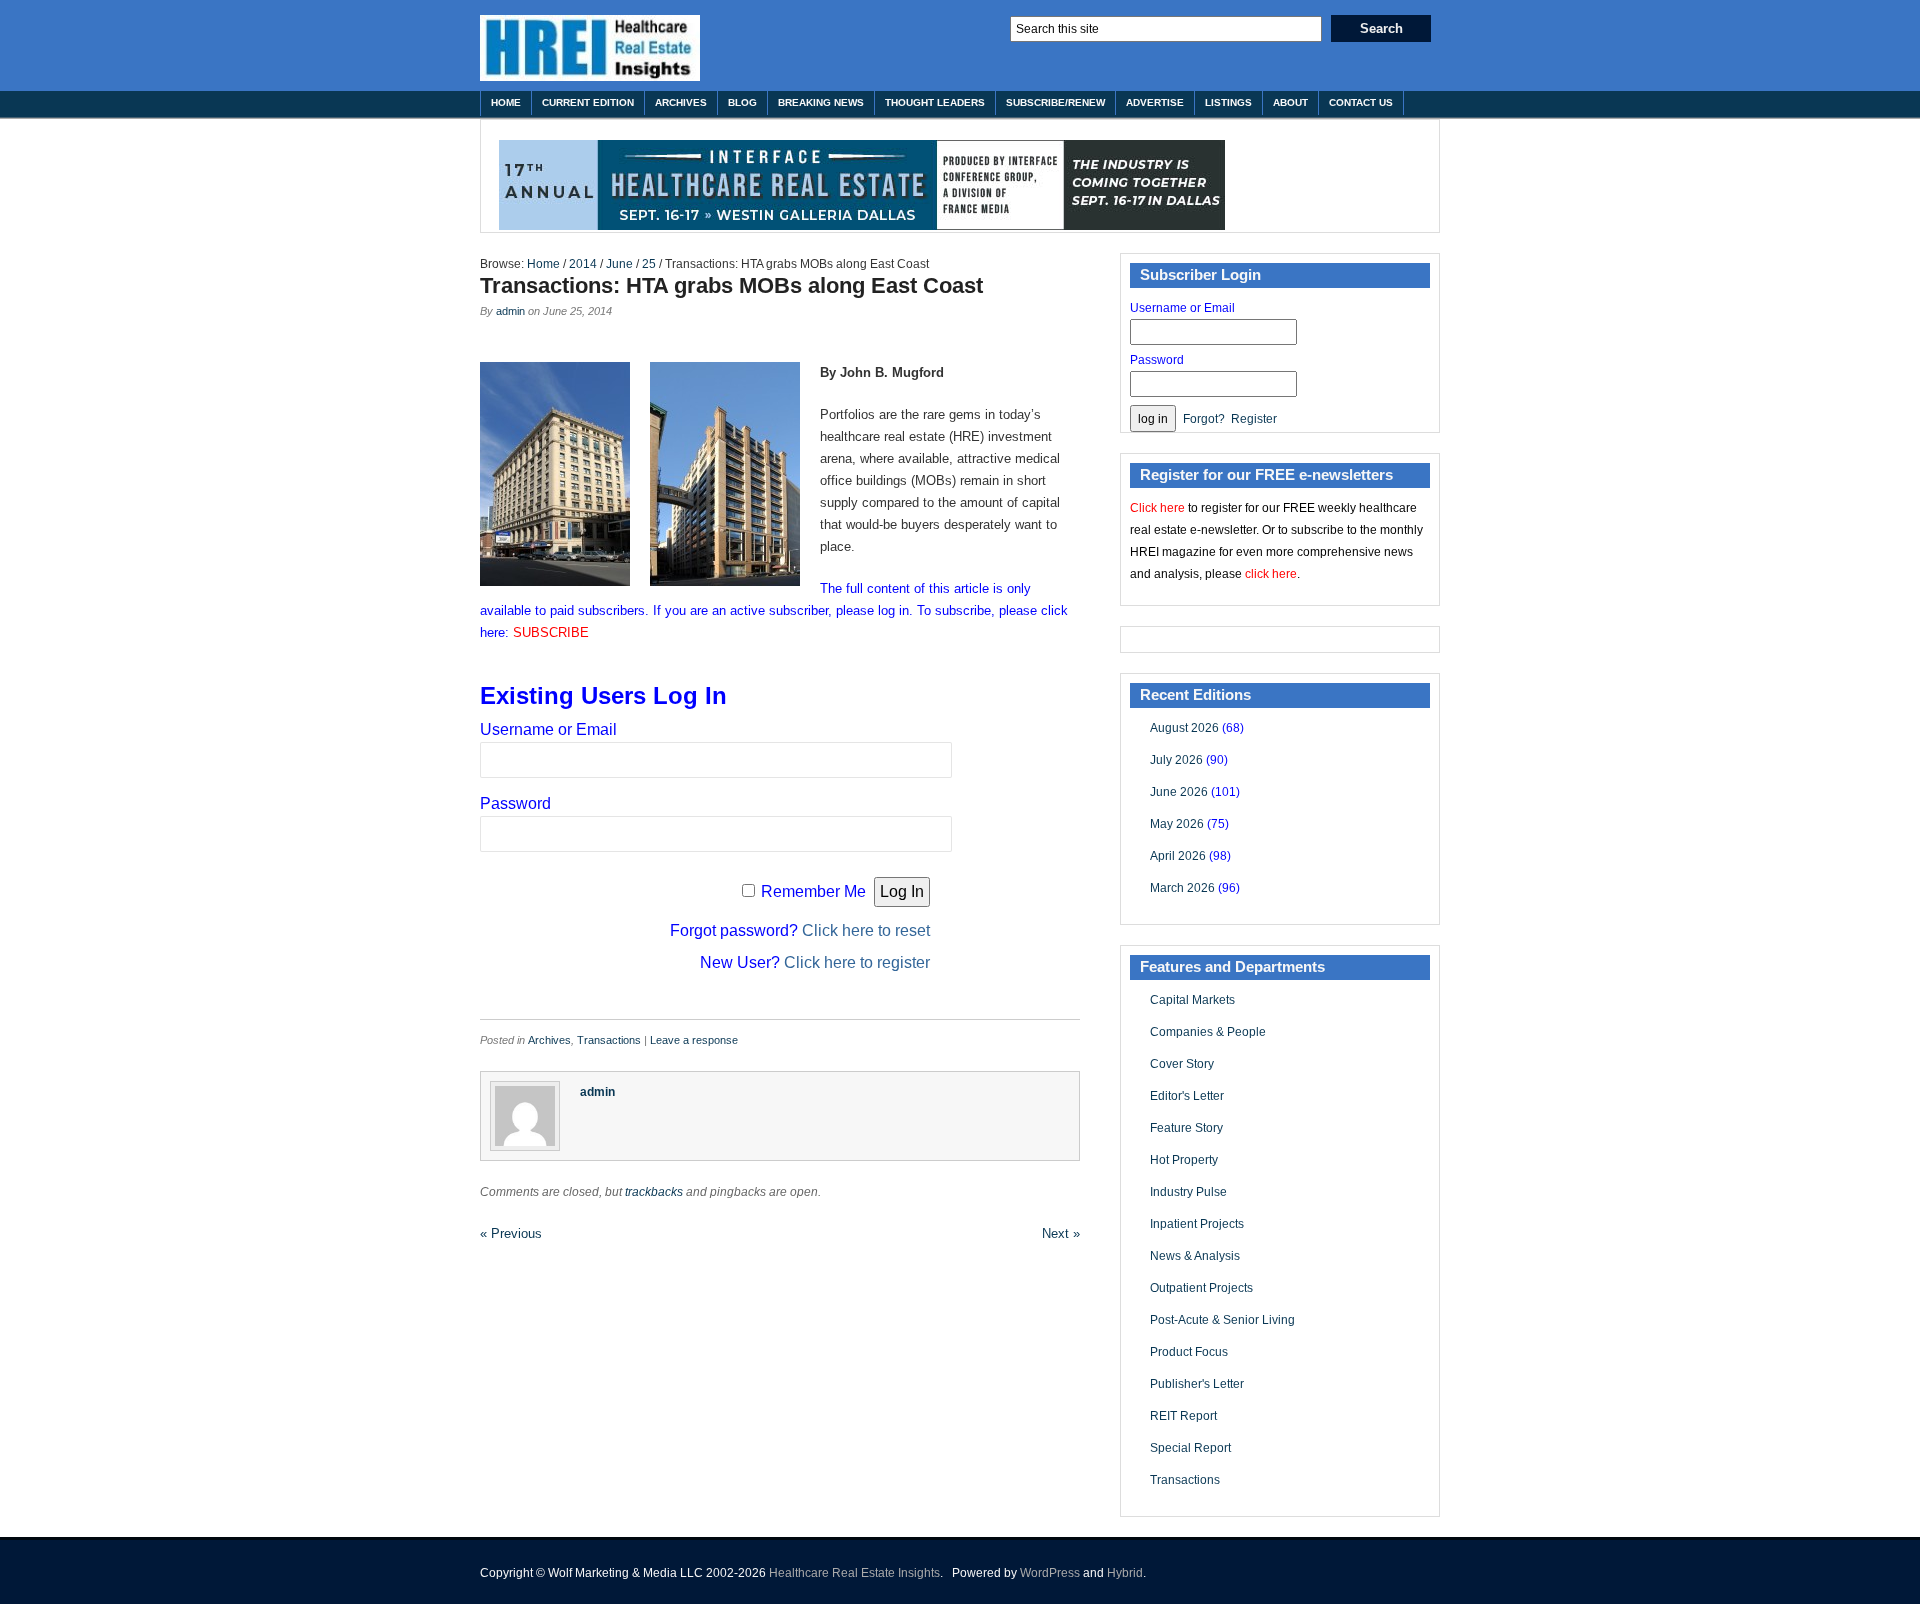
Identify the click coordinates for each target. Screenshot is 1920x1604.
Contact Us (1361, 102)
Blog (742, 102)
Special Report (1190, 1448)
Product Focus (1189, 1352)
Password (515, 803)
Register (1254, 419)
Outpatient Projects (1201, 1288)
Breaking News (821, 102)
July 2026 (1176, 760)
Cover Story (1182, 1064)
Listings (1228, 102)
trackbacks (654, 1192)
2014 (583, 264)
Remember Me (813, 891)
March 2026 (1182, 888)
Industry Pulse (1188, 1192)
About (1290, 102)
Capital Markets (1192, 1000)
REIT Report (1183, 1416)
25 (649, 264)
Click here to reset (866, 930)
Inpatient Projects (1197, 1224)
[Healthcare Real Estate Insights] (590, 48)
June (619, 264)
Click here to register (857, 962)
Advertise (1155, 102)
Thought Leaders (935, 102)
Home (506, 102)
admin (510, 311)
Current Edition (588, 102)
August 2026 (1184, 728)
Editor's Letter (1187, 1096)
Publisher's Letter (1197, 1384)
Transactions (609, 1040)
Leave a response (694, 1040)
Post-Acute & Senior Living (1222, 1320)
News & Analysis (1195, 1256)
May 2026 (1177, 824)
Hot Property (1184, 1160)
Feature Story (1186, 1128)
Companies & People (1208, 1032)
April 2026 (1178, 856)
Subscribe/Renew (1055, 102)
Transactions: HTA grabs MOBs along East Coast (731, 285)
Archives (681, 102)
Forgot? (1204, 419)
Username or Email (548, 729)
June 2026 (1179, 792)
